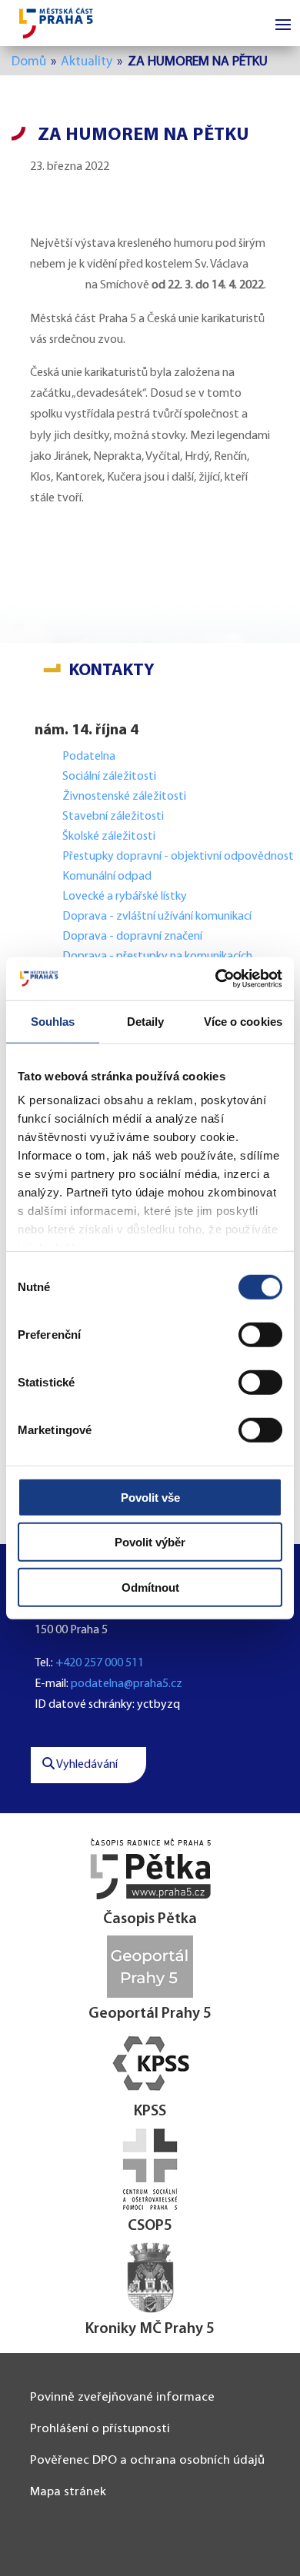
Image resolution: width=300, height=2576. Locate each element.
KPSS (150, 2112)
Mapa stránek (68, 2492)
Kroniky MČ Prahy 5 (150, 2329)
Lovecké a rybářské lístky (126, 897)
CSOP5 (150, 2226)
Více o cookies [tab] (243, 1021)
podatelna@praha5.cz (127, 1684)
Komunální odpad (107, 877)
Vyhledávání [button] (86, 1765)
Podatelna (89, 757)
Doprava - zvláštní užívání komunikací (157, 917)
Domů (29, 62)
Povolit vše (150, 1497)
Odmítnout (150, 1587)
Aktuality (87, 62)
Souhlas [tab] (53, 1021)
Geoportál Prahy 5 (150, 2014)
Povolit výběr (150, 1542)
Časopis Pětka (150, 1919)
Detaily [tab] (146, 1021)
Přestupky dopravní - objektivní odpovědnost (178, 857)
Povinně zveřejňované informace (122, 2397)
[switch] (260, 1334)
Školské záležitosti (109, 837)
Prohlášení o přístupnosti (100, 2429)
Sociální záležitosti (109, 777)
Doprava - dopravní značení (132, 937)
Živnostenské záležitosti (124, 797)
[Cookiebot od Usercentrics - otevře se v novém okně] (216, 979)
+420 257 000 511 (100, 1663)
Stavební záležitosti (113, 817)
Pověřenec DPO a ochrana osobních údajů (147, 2460)
